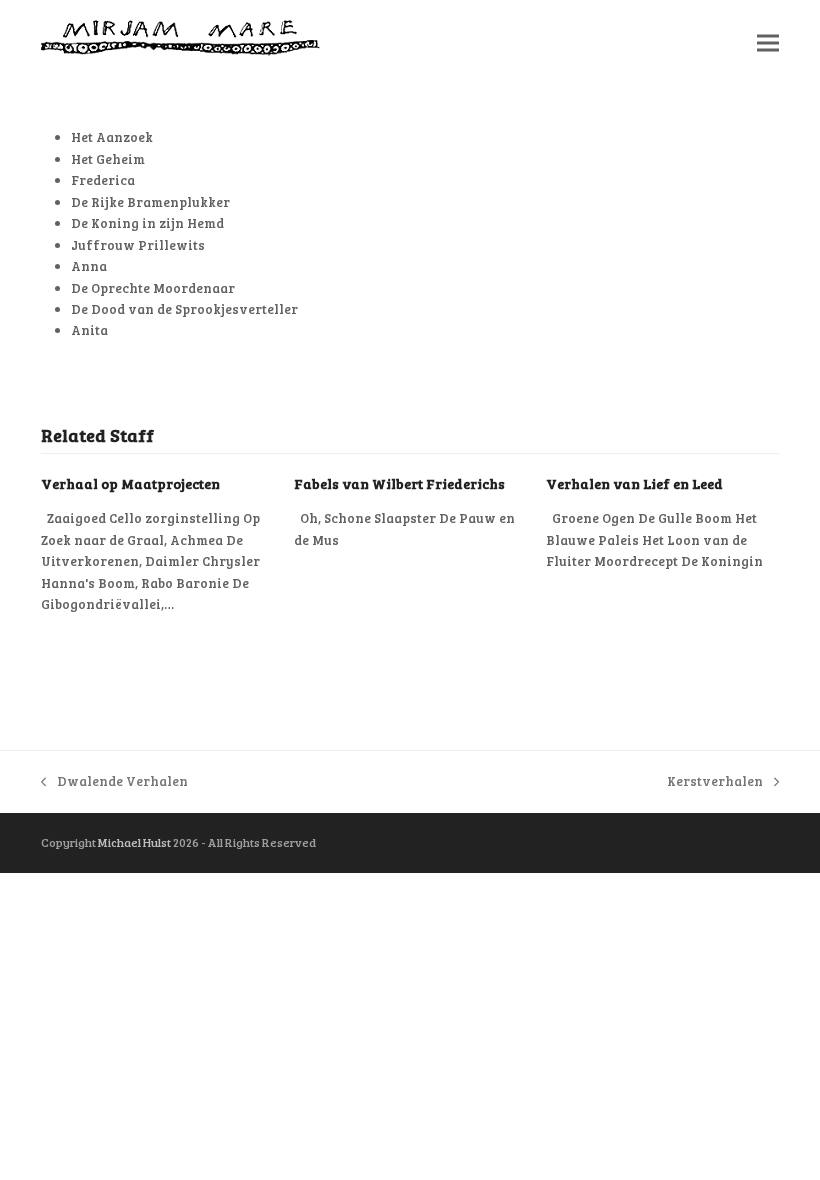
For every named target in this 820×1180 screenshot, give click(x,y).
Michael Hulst (134, 842)
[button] (768, 43)
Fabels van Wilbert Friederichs (399, 483)
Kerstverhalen (715, 782)
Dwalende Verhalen (114, 782)
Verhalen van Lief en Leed (634, 483)
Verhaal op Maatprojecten (130, 483)
